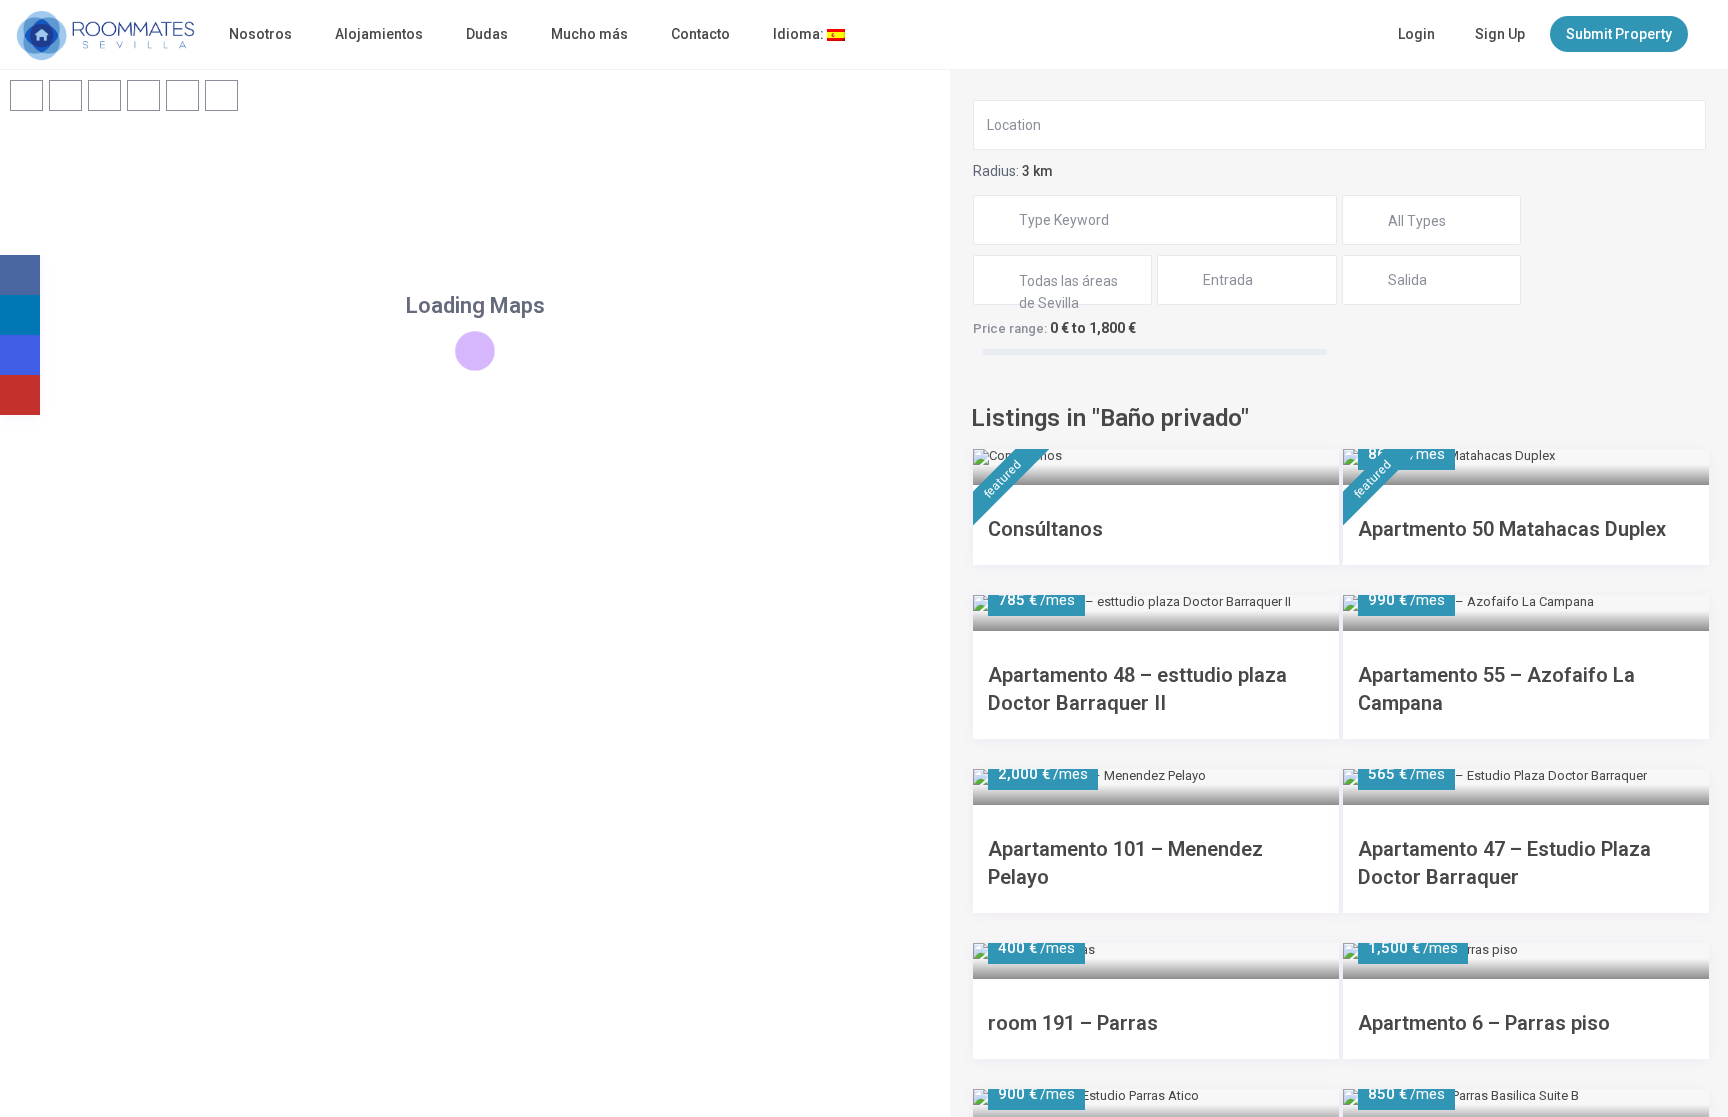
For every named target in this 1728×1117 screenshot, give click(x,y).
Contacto (700, 34)
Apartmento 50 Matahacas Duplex (1512, 529)
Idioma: (800, 34)
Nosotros (260, 34)
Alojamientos (379, 34)
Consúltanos (1045, 529)
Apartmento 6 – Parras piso (1484, 1023)
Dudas (487, 34)
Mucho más (589, 34)
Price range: (1010, 328)
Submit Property (1619, 34)
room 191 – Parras (1073, 1023)
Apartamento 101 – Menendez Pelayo (1125, 863)
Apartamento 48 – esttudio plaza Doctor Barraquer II (1137, 689)
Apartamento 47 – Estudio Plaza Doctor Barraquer (1504, 863)
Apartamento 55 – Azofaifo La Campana (1496, 689)
